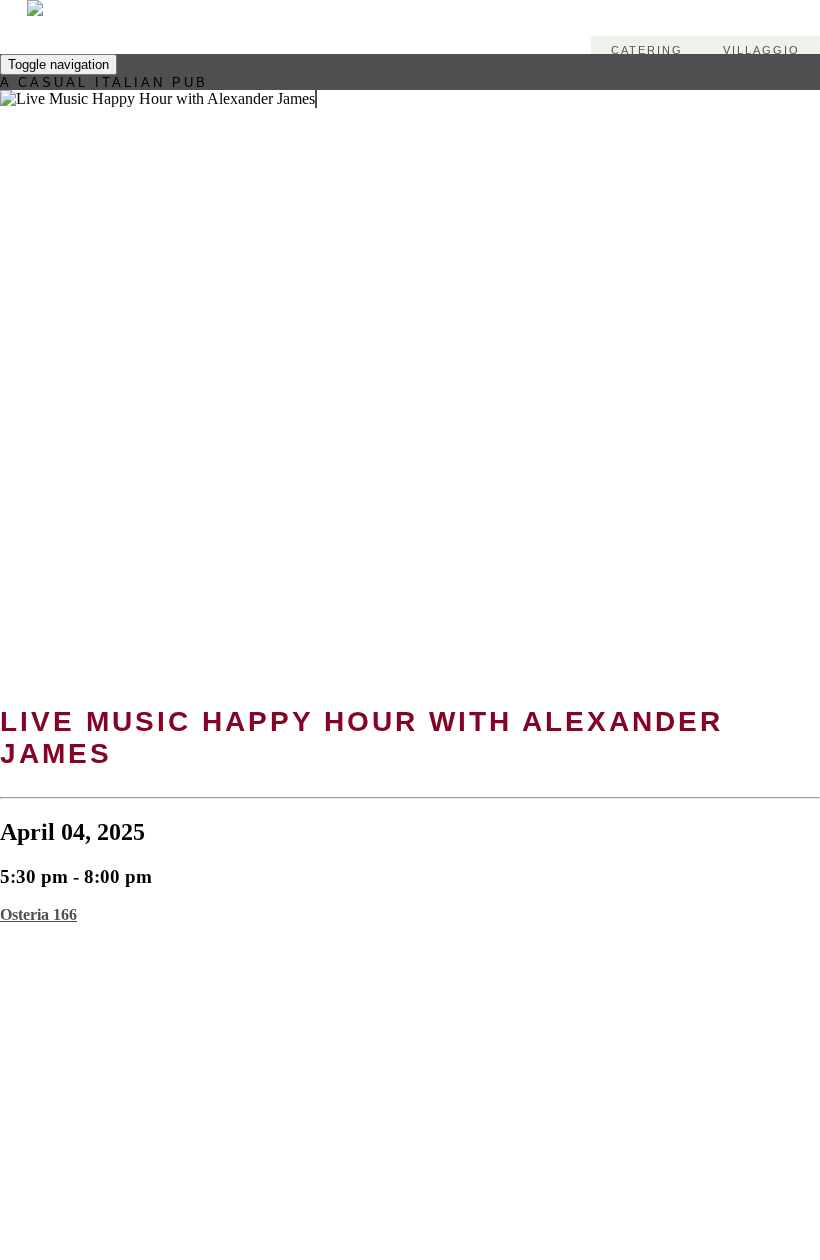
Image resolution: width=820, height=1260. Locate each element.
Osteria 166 (38, 914)
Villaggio (761, 50)
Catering (647, 50)
